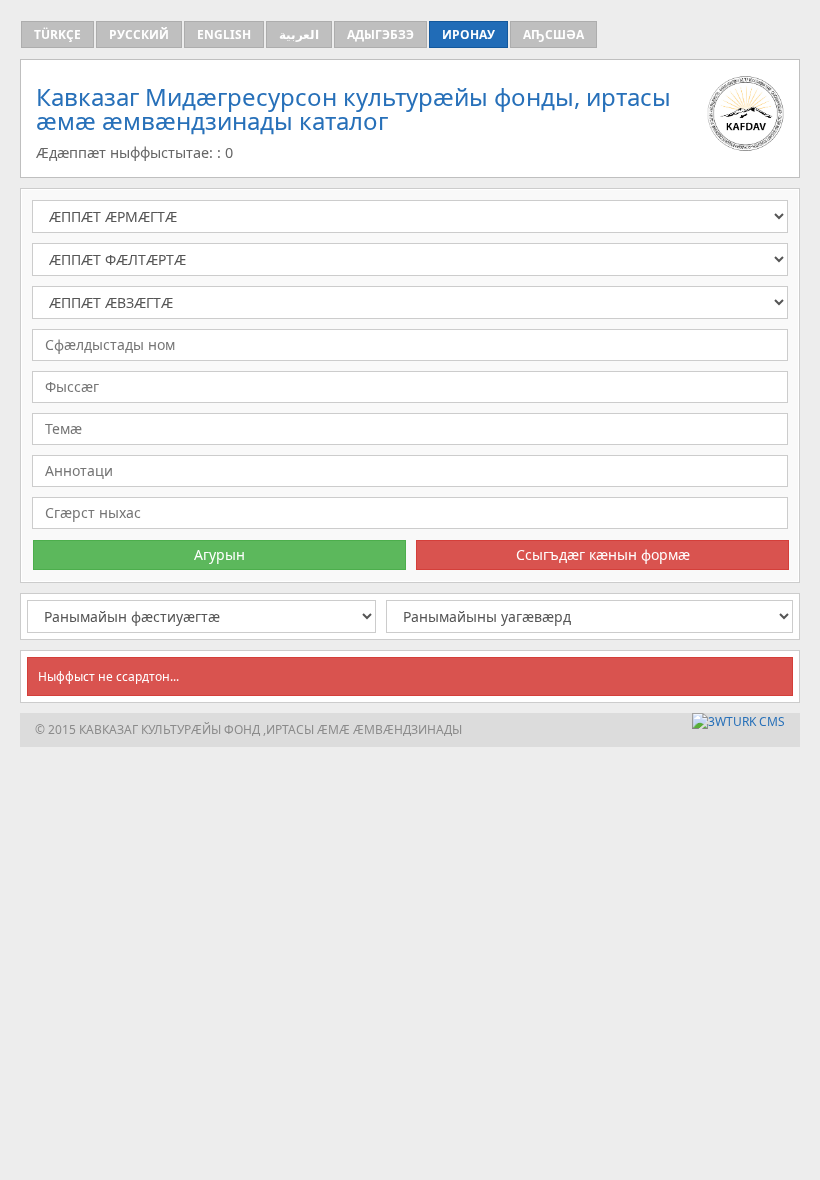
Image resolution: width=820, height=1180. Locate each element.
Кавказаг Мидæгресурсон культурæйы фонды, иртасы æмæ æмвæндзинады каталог (353, 108)
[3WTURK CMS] (738, 721)
